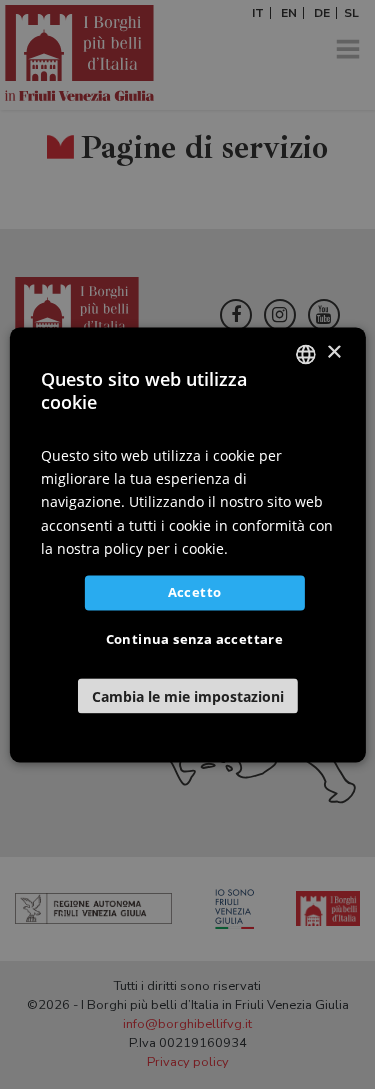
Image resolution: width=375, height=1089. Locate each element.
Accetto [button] (195, 592)
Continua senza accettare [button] (195, 639)
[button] (187, 695)
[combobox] (306, 354)
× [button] (333, 352)
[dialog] (187, 544)
